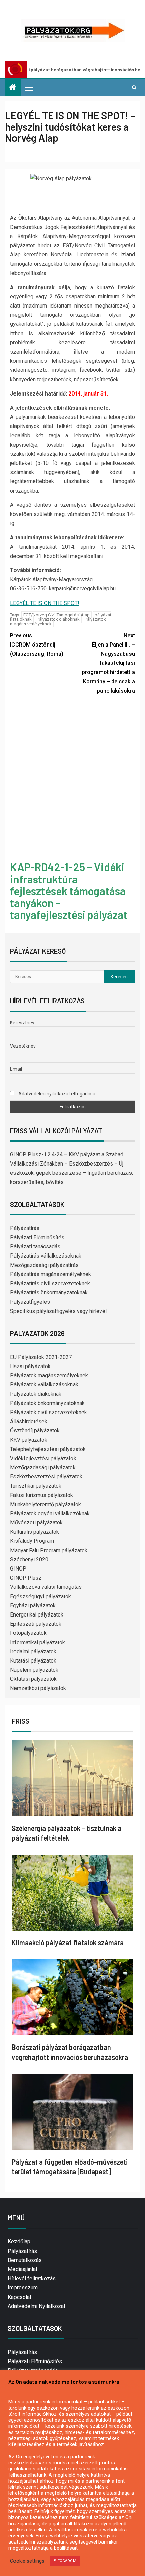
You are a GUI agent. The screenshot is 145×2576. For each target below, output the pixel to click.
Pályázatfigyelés (30, 1302)
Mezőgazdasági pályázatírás (44, 1265)
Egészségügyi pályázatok (41, 1596)
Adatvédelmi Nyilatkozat (37, 2306)
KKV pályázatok (29, 1440)
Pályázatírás (25, 1228)
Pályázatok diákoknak (58, 619)
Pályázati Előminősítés (37, 1237)
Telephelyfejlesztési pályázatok (48, 1449)
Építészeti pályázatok (36, 1624)
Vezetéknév (23, 1046)
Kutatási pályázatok (33, 1661)
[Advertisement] (72, 779)
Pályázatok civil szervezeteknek (49, 1412)
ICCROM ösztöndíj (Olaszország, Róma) (37, 645)
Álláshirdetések (29, 1421)
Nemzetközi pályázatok (38, 1688)
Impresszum (23, 2288)
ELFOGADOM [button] (65, 2561)
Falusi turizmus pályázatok (42, 1495)
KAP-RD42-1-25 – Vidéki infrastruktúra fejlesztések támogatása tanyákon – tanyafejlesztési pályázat (69, 891)
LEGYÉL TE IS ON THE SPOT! (45, 603)
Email (16, 1069)
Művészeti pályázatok (36, 1523)
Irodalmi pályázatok (33, 1652)
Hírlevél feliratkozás (32, 2278)
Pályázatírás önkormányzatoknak (49, 1293)
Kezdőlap (19, 2242)
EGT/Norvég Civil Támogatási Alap (56, 615)
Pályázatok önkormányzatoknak (47, 1403)
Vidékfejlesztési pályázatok (43, 1458)
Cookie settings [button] (27, 2561)
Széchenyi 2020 (29, 1560)
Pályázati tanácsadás (35, 1247)
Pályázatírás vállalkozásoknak (46, 1256)
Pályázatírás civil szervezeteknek (50, 1283)
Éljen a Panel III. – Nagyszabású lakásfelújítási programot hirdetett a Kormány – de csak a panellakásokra (108, 663)
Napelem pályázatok (34, 1670)
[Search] (134, 87)
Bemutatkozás (25, 2260)
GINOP (18, 1569)
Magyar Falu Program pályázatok (49, 1550)
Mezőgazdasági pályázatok (43, 1467)
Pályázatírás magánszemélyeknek (51, 1274)
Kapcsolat (20, 2297)
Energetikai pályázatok (37, 1615)
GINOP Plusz (26, 1578)
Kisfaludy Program (32, 1541)
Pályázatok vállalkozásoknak (44, 1385)
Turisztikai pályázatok (36, 1486)
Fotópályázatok (28, 1633)
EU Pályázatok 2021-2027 (41, 1357)
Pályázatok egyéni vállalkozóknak (50, 1513)
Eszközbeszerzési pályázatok (46, 1477)
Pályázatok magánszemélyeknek (49, 1375)
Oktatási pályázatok (33, 1679)
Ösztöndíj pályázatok (35, 1431)
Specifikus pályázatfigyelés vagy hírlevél (58, 1311)
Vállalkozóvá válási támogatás (46, 1587)
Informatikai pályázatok (38, 1642)
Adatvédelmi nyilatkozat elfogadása (56, 1094)
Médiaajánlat (23, 2269)
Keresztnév (22, 1023)
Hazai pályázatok (30, 1366)
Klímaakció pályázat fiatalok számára (68, 1942)
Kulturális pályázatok (35, 1532)
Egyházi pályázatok (33, 1606)
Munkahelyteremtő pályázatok (46, 1504)
